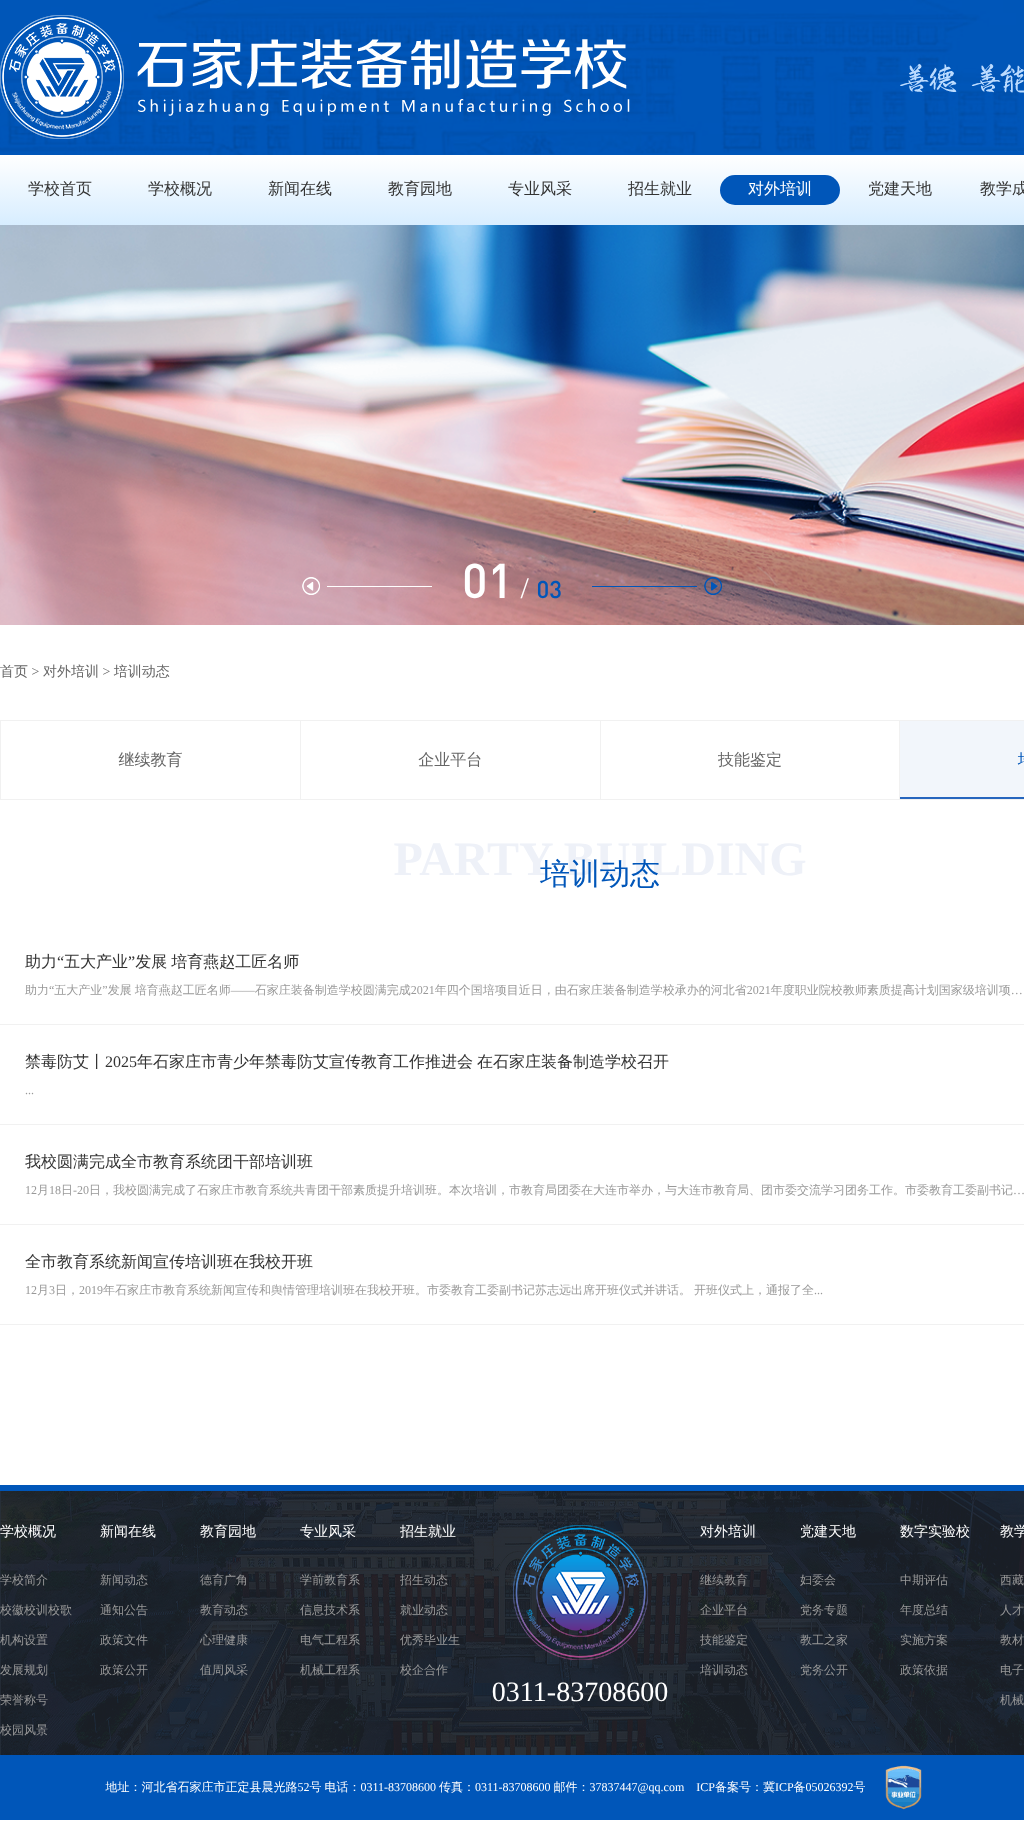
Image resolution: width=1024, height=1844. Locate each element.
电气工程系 (330, 1640)
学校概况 (28, 1532)
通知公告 (124, 1610)
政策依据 (924, 1670)
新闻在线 (128, 1532)
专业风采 (328, 1532)
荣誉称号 (24, 1700)
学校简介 (24, 1580)
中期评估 (924, 1580)
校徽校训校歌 (36, 1610)
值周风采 (224, 1670)
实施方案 (924, 1640)
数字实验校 (935, 1532)
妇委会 (818, 1580)
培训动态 (724, 1670)
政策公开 (124, 1670)
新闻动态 (124, 1580)
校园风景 (24, 1730)
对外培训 (71, 672)
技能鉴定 (750, 760)
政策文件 (124, 1640)
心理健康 (224, 1640)
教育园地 (228, 1532)
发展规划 (24, 1670)
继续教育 (150, 760)
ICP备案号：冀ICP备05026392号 (780, 1787)
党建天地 (828, 1532)
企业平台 (450, 760)
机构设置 (24, 1640)
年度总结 (924, 1610)
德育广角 (224, 1580)
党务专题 (824, 1610)
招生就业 (428, 1532)
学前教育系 (330, 1580)
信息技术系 (330, 1610)
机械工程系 (330, 1670)
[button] (657, 586)
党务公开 (824, 1670)
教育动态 (224, 1610)
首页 (14, 672)
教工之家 (824, 1640)
